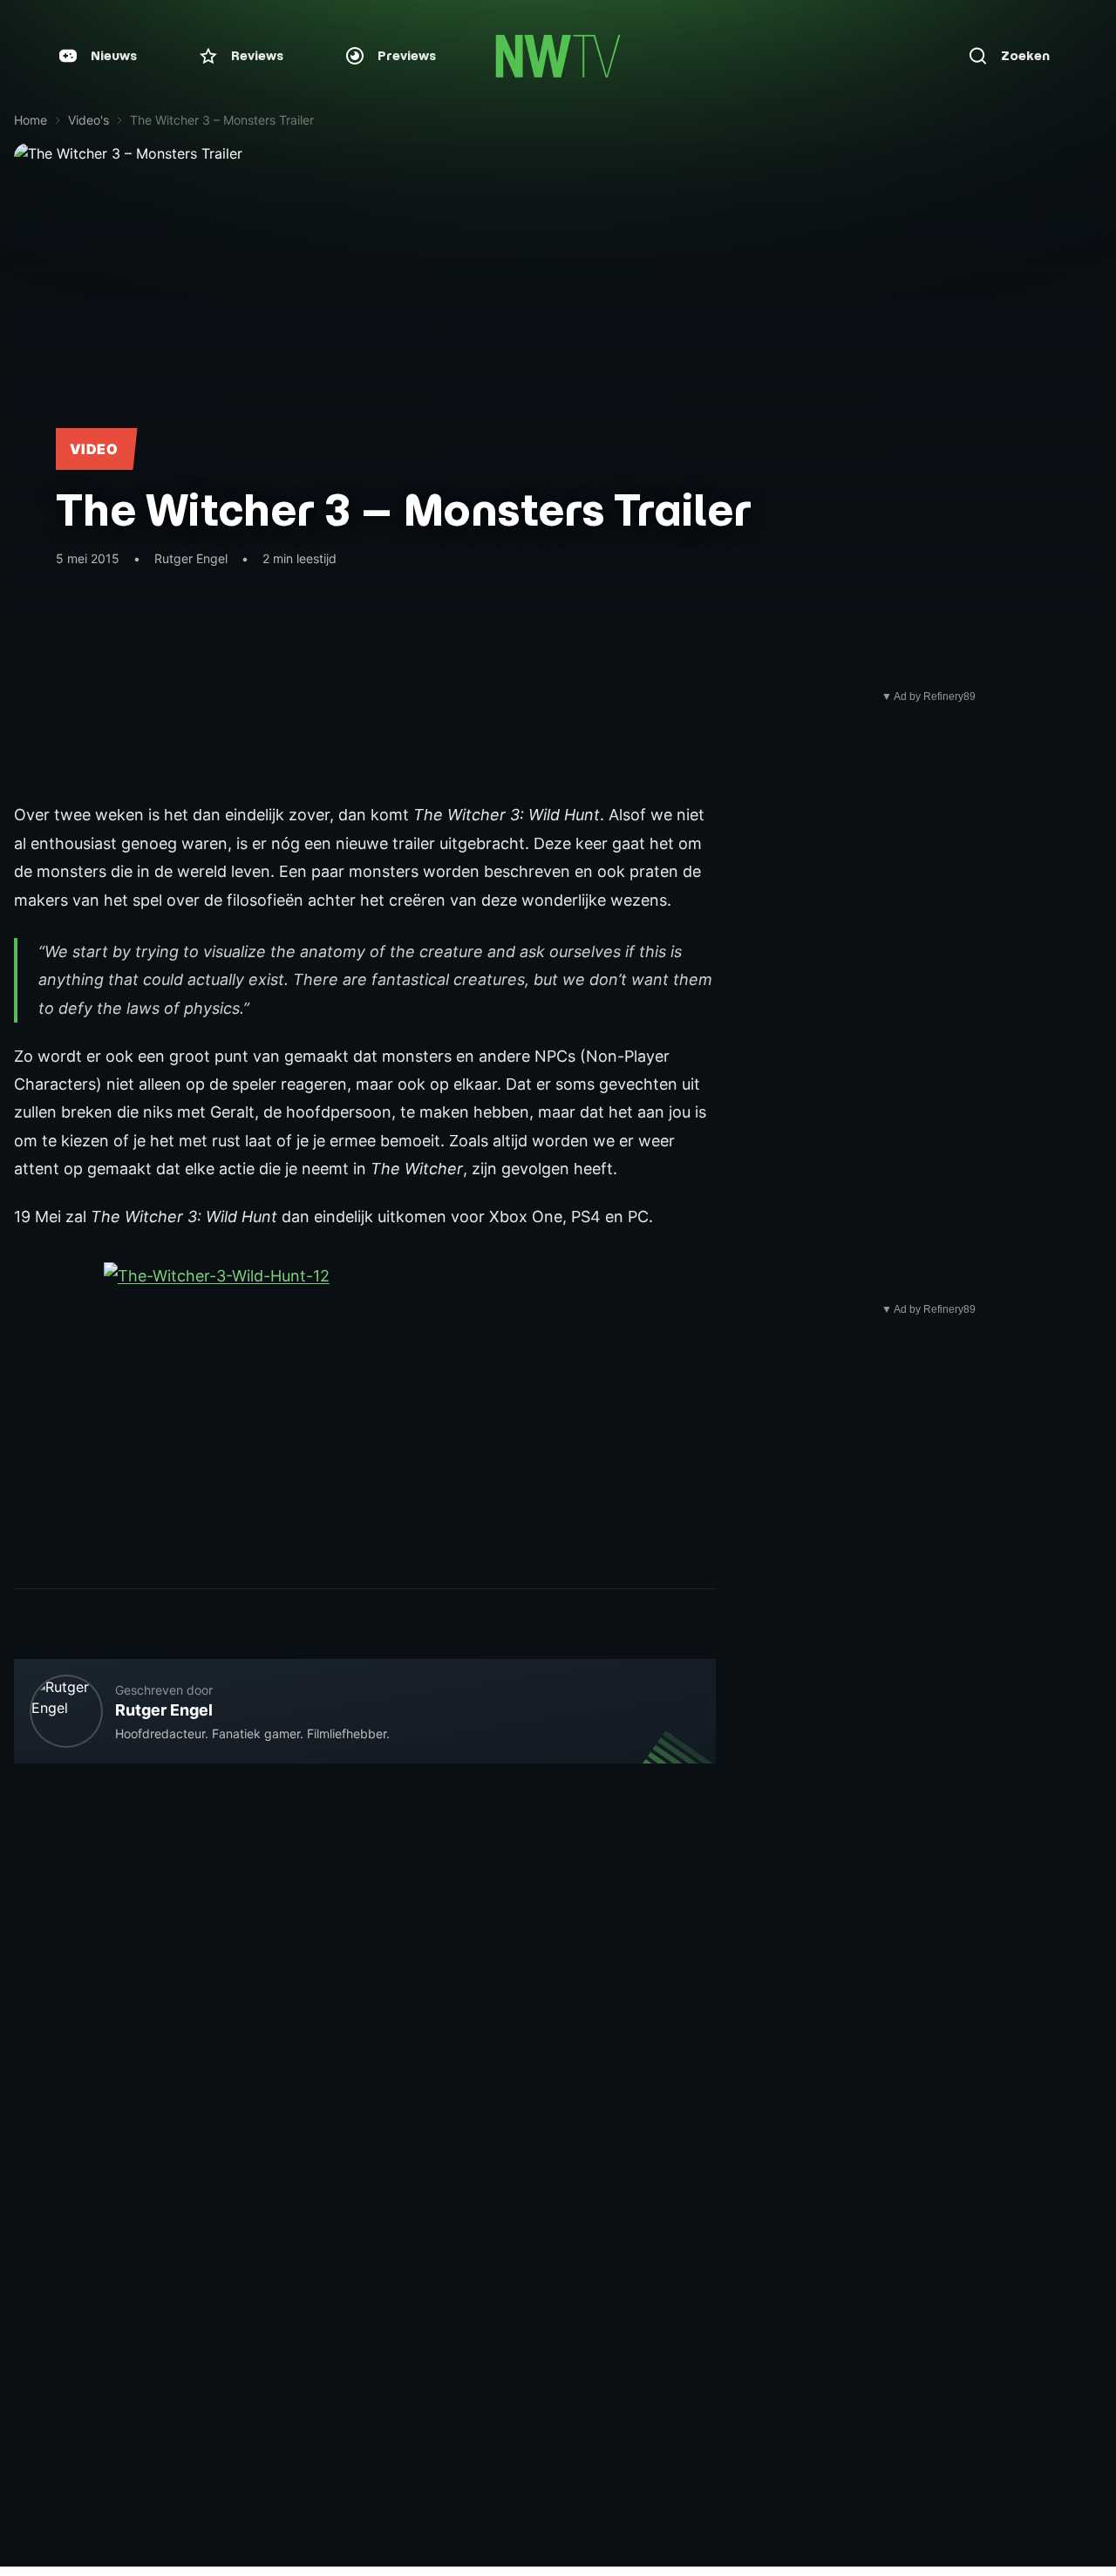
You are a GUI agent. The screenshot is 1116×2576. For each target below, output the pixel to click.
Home (31, 120)
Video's (88, 120)
